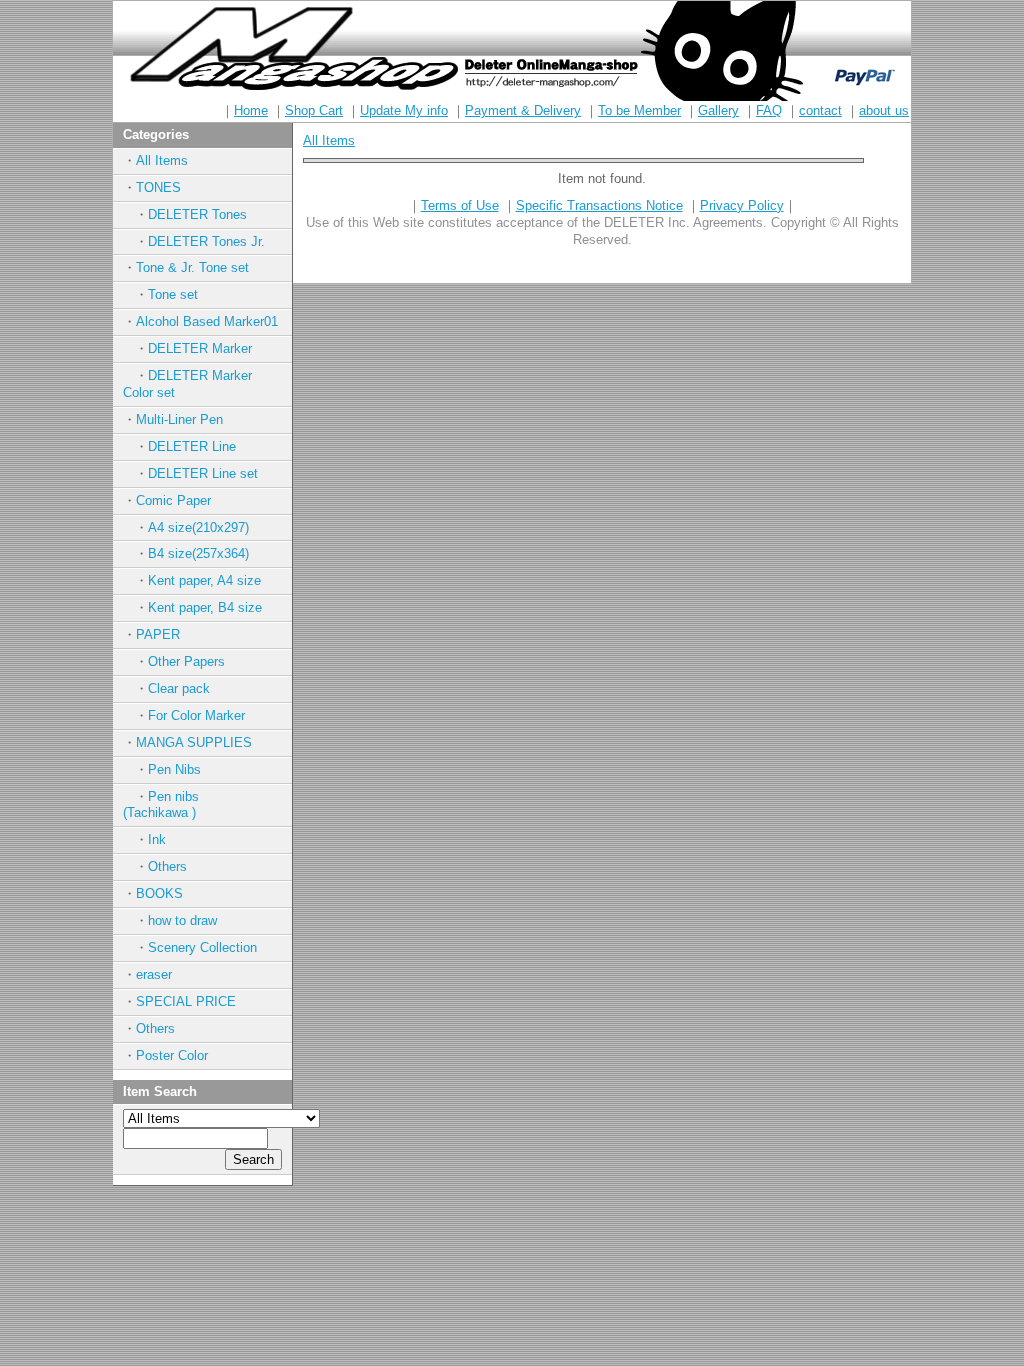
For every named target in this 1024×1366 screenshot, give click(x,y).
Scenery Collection (202, 947)
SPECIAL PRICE (186, 1001)
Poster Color (172, 1055)
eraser (154, 974)
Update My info (404, 110)
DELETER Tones (197, 214)
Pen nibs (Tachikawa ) (180, 805)
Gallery (718, 110)
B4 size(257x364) (198, 553)
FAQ (769, 110)
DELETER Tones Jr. (206, 241)
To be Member (639, 110)
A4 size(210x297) (198, 527)
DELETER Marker (200, 348)
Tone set (173, 294)
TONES (158, 187)
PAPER (158, 634)
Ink (157, 839)
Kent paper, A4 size (204, 580)
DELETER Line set (203, 473)
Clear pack (179, 688)
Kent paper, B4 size (205, 607)
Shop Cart (314, 110)
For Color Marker (196, 715)
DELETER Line (192, 446)
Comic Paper (173, 500)
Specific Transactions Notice (599, 205)
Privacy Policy (742, 205)
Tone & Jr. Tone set (192, 267)
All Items (162, 160)
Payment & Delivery (523, 110)
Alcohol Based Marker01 (207, 321)
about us (884, 110)
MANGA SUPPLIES (194, 742)
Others (167, 866)
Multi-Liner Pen (179, 419)
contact (820, 110)
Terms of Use (460, 205)
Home (251, 110)
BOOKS (159, 893)
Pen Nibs (174, 769)
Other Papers (186, 661)
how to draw (182, 920)
